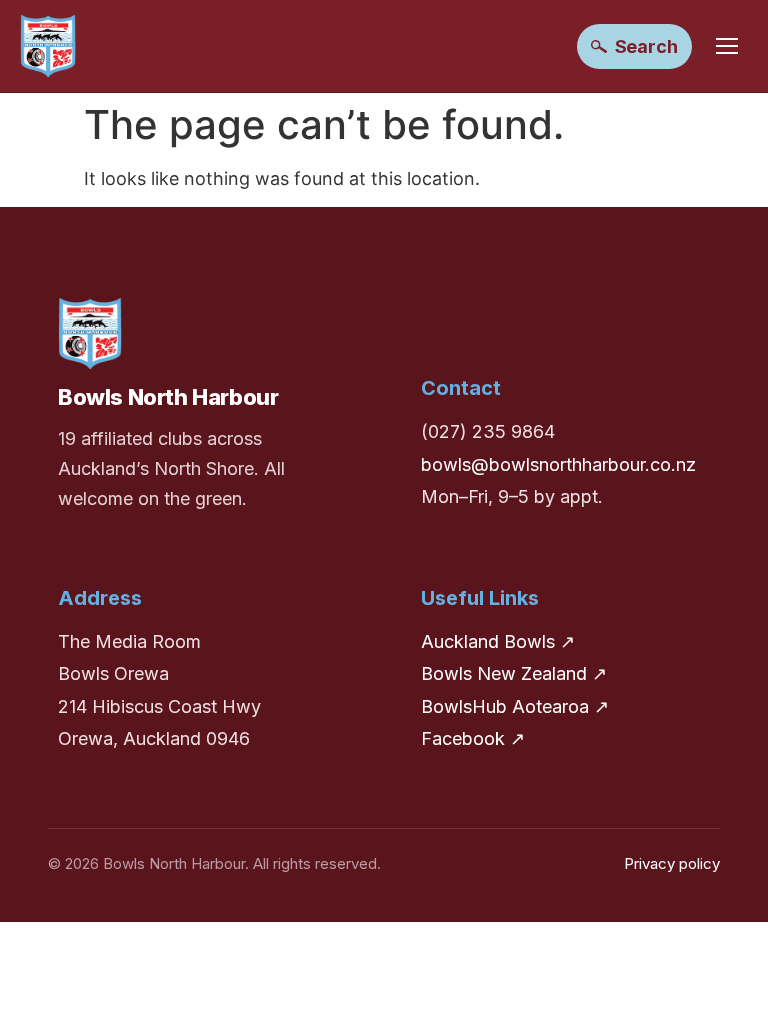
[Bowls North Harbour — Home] (48, 46)
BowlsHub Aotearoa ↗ (515, 706)
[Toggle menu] (727, 46)
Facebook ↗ (473, 738)
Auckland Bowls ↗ (498, 641)
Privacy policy (672, 863)
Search (646, 46)
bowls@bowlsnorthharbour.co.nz (558, 464)
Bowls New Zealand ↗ (514, 673)
